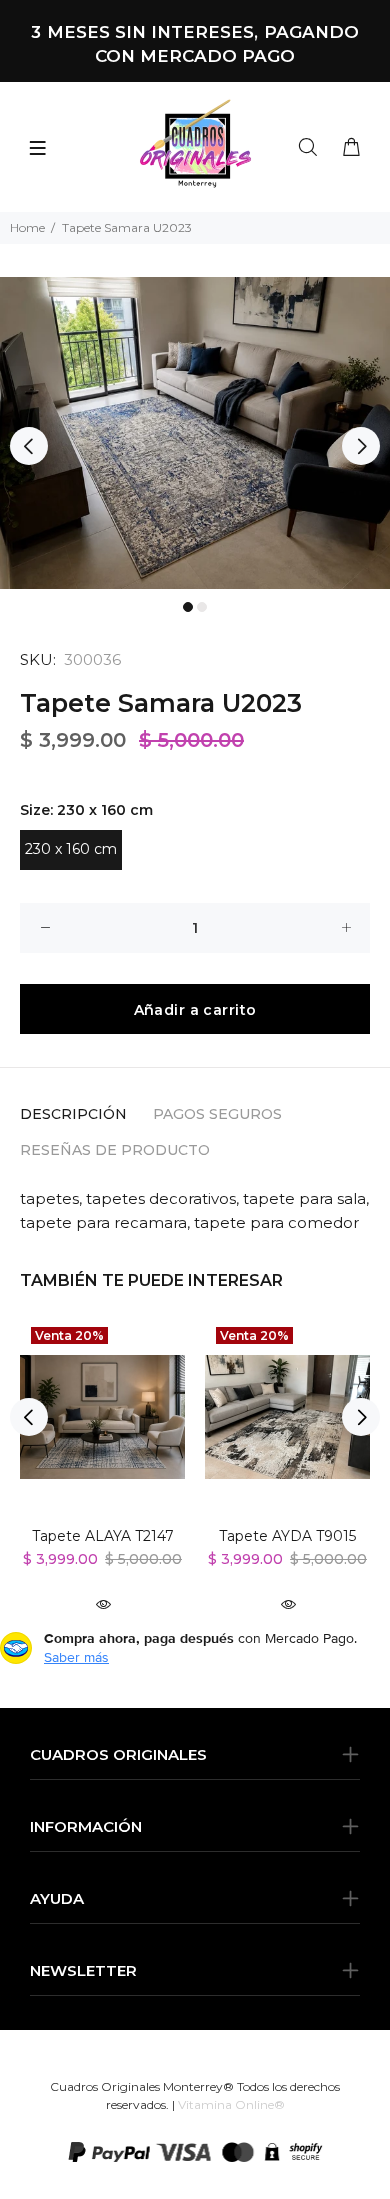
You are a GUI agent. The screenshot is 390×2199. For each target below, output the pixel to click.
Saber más (76, 1657)
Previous (29, 446)
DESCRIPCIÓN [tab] (73, 1114)
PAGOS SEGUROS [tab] (217, 1114)
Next (361, 446)
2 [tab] (202, 607)
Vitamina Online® (231, 2104)
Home (27, 227)
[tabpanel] (195, 433)
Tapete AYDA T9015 (287, 1536)
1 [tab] (188, 607)
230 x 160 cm (71, 849)
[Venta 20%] (102, 1417)
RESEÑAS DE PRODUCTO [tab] (115, 1150)
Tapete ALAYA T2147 (103, 1536)
